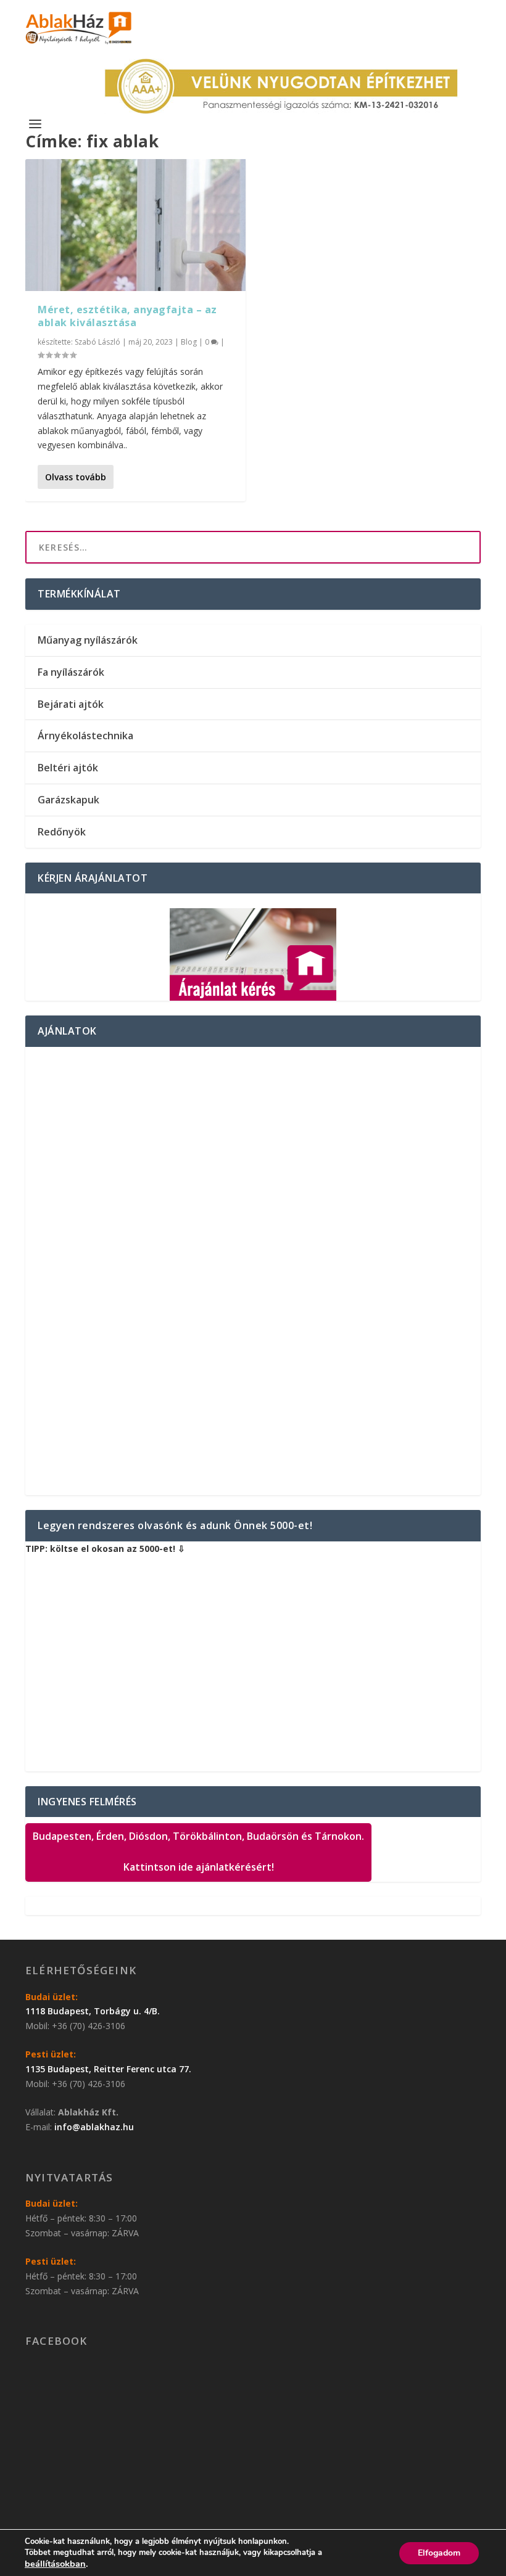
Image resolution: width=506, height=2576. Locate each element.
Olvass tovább (76, 477)
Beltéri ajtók (68, 768)
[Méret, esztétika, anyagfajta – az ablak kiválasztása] (135, 225)
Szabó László (97, 342)
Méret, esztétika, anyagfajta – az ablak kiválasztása (127, 316)
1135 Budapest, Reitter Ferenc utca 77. (108, 2069)
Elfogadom (439, 2553)
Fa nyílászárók (71, 672)
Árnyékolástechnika (85, 736)
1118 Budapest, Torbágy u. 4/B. (93, 2011)
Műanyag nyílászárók (88, 640)
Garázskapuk (68, 800)
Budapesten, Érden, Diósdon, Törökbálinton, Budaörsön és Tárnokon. (198, 1852)
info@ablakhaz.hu (94, 2127)
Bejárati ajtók (71, 704)
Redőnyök (62, 832)
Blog (189, 342)
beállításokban (55, 2564)
